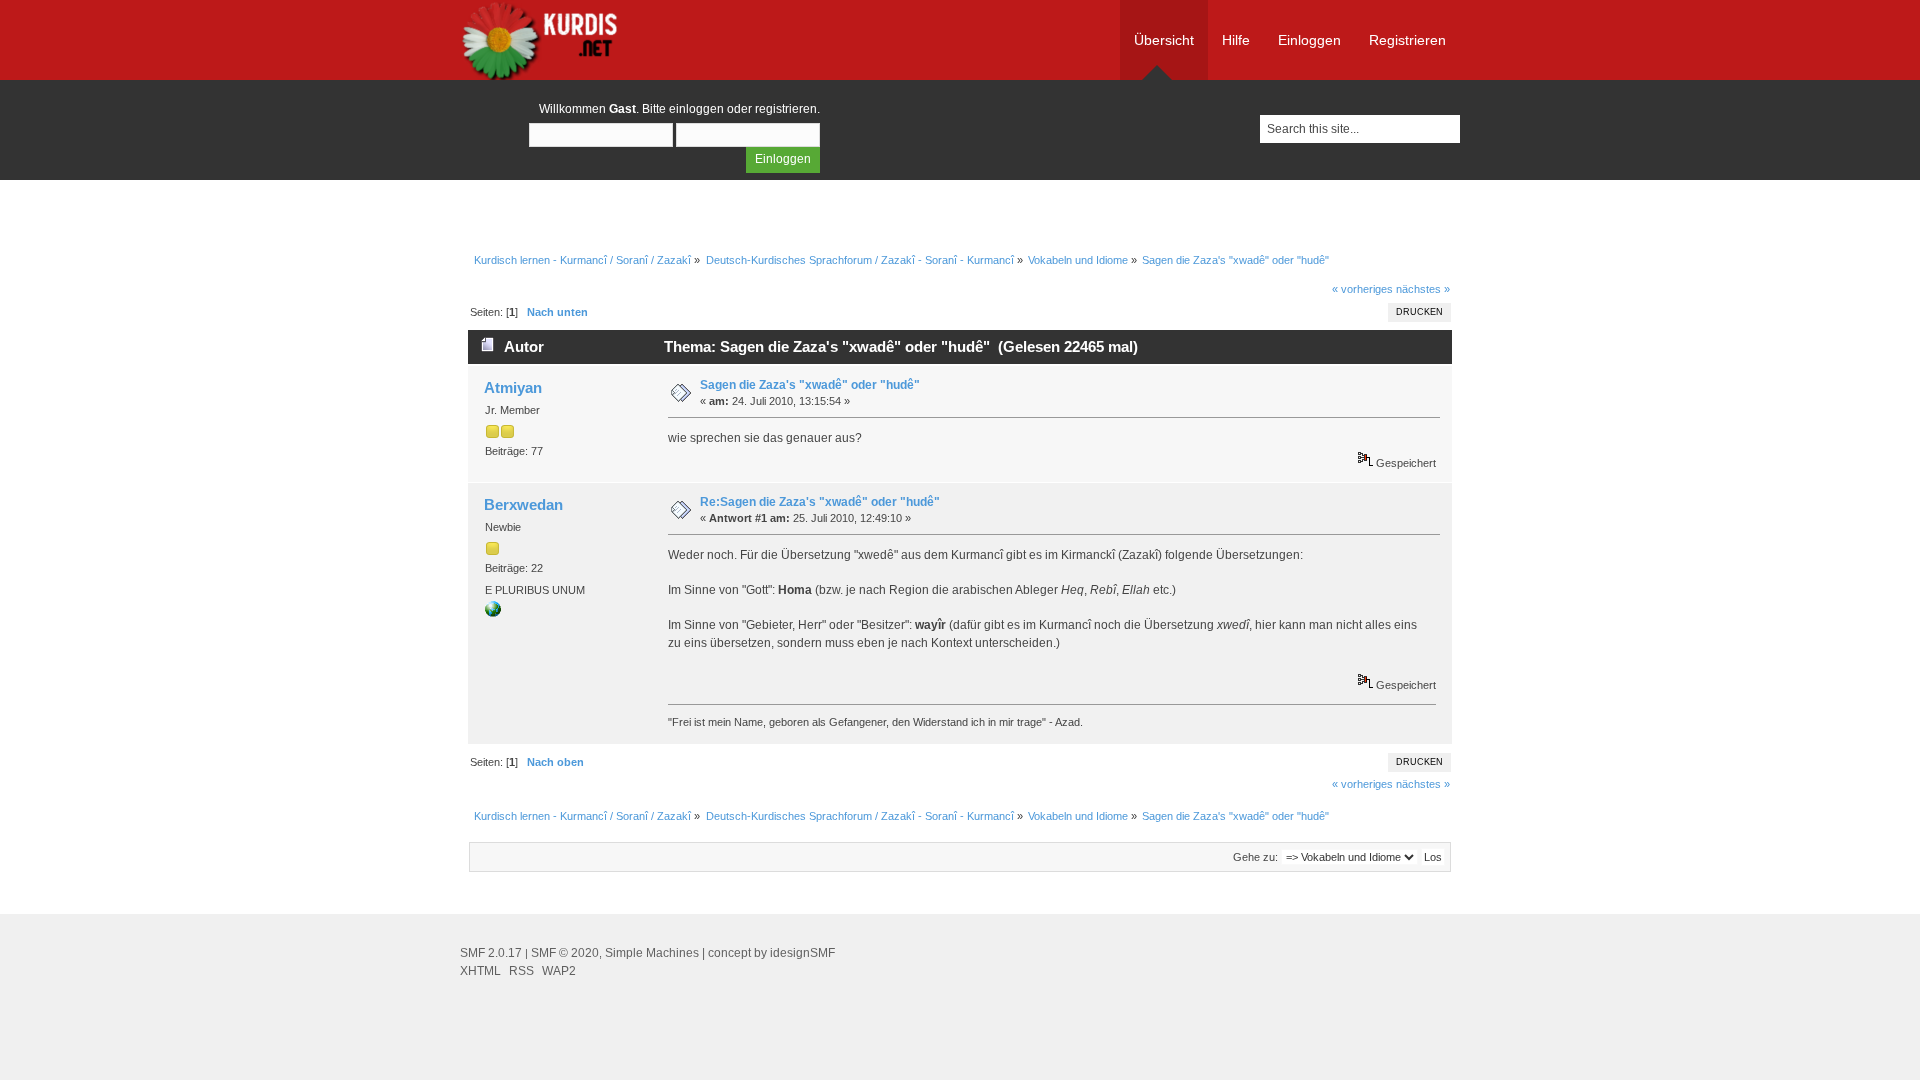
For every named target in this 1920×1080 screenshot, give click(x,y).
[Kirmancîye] (493, 613)
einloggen (696, 109)
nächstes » (1423, 289)
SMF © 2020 (565, 953)
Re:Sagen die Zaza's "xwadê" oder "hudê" (820, 502)
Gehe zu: (1255, 857)
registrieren (786, 109)
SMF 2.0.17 (491, 953)
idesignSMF (802, 953)
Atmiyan (513, 387)
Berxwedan (523, 504)
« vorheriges (1362, 289)
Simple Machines (652, 953)
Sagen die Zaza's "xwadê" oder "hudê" (810, 385)
